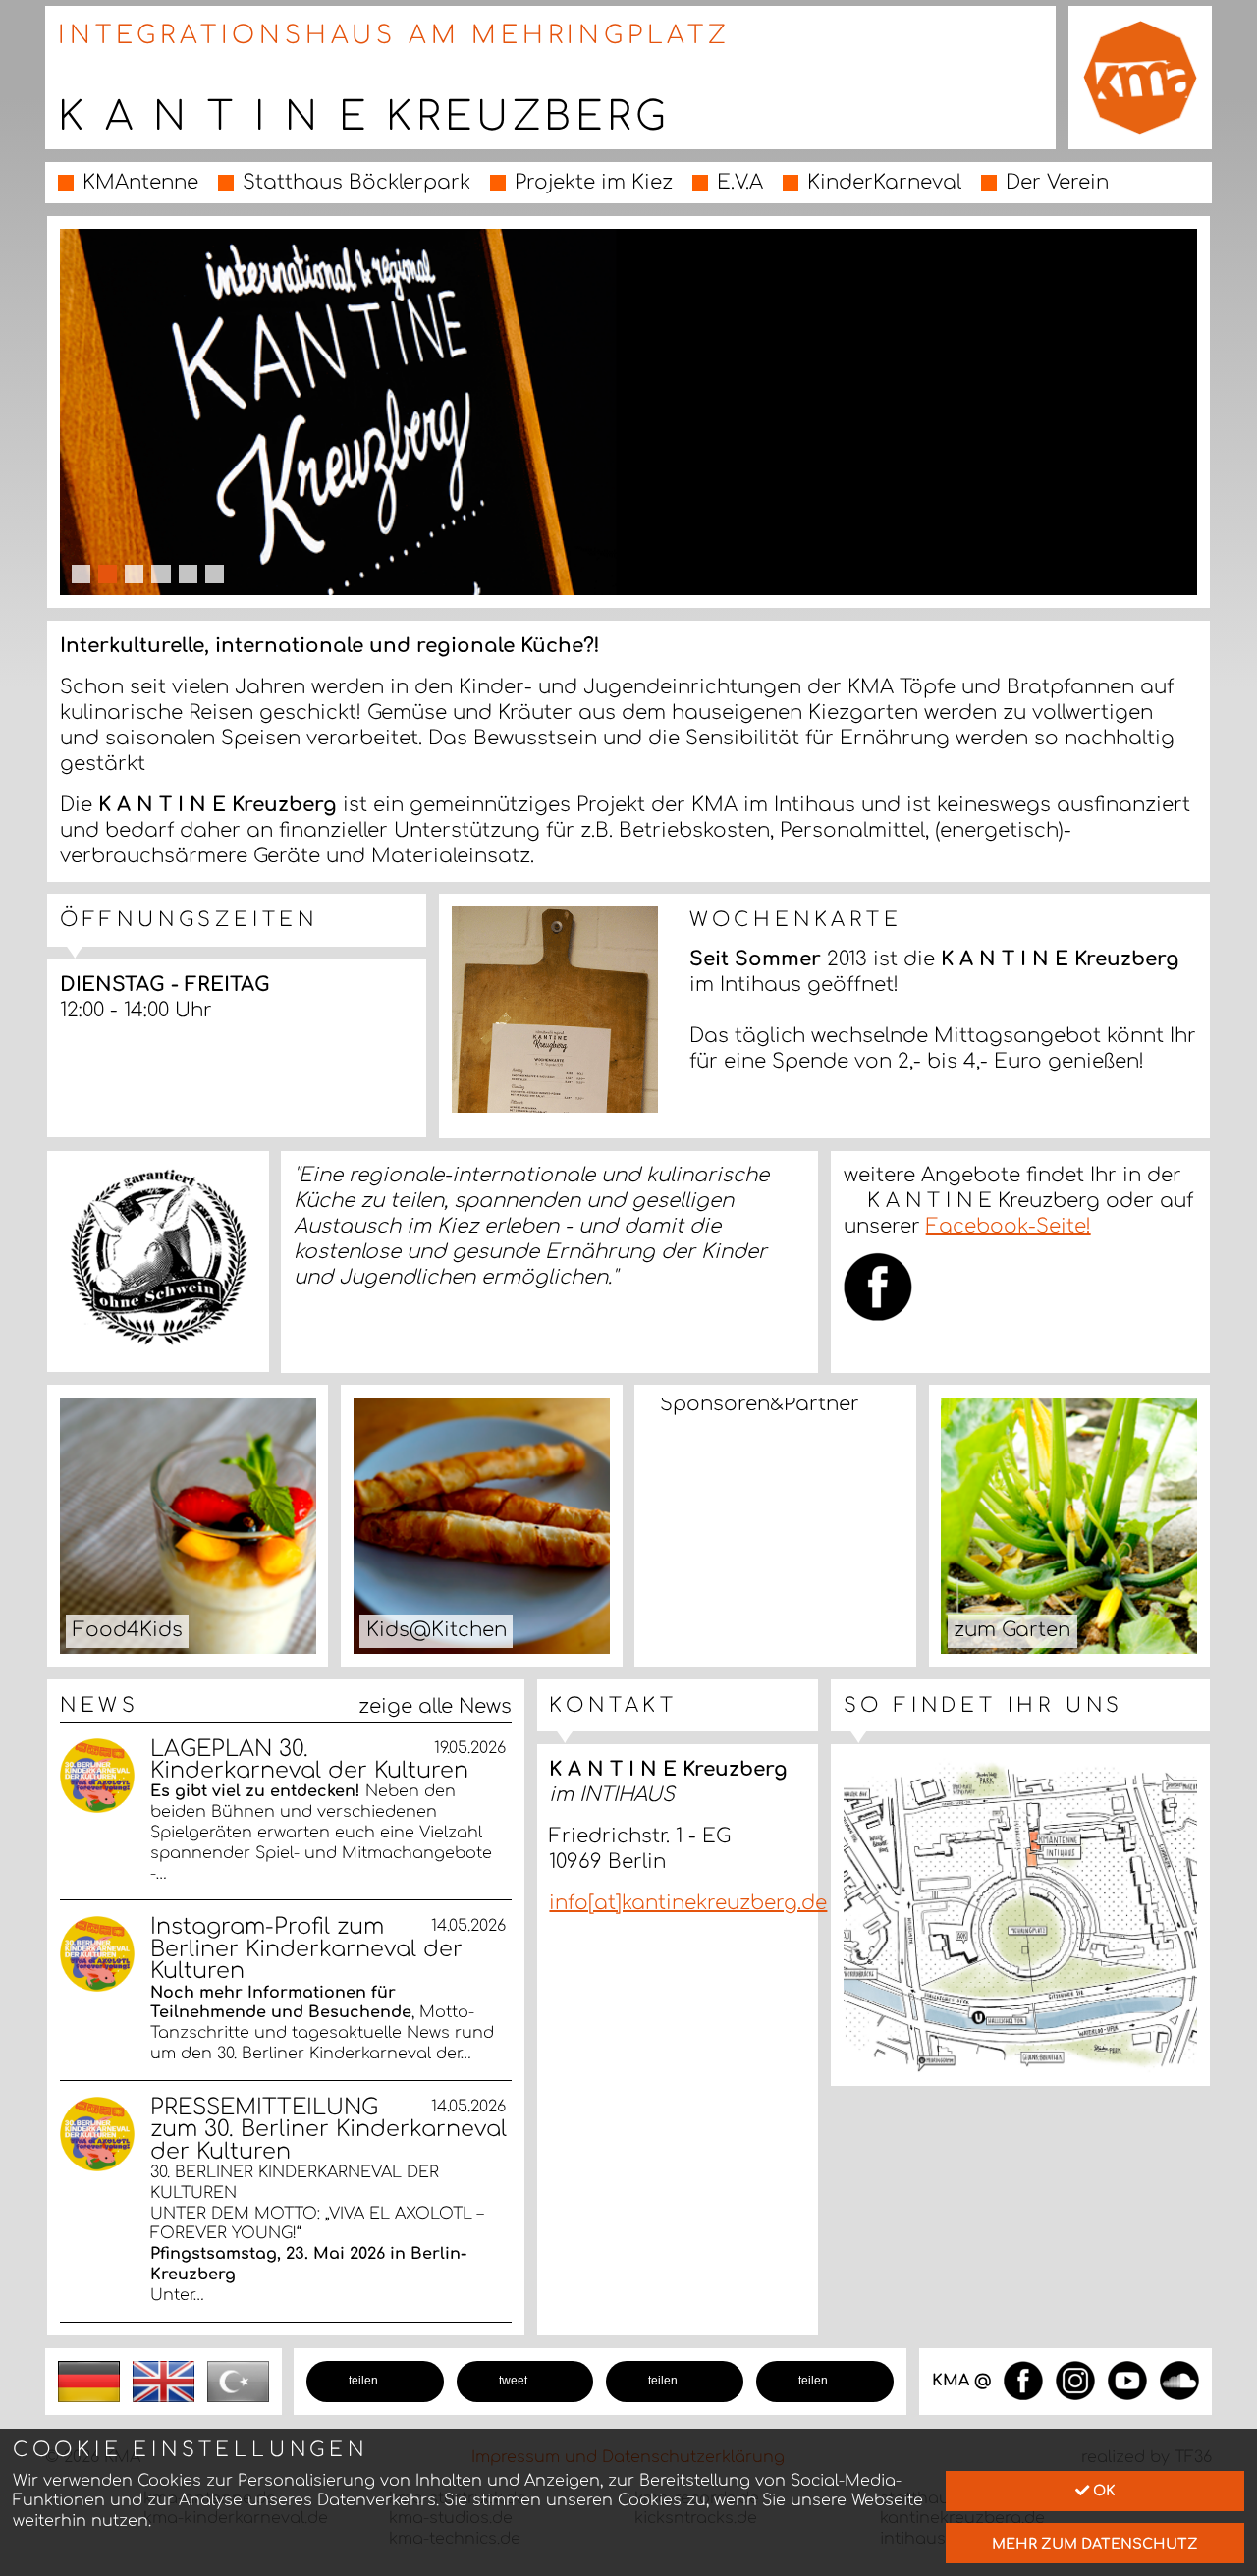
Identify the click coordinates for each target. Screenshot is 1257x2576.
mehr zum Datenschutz (1095, 2544)
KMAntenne (140, 182)
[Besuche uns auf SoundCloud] (1179, 2380)
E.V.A (740, 182)
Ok (1102, 2491)
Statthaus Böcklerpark (356, 182)
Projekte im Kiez (594, 182)
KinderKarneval (884, 182)
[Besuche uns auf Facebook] (1023, 2380)
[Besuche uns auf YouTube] (1127, 2380)
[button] (375, 2382)
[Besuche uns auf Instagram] (1075, 2380)
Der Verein (1057, 182)
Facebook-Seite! (1009, 1226)
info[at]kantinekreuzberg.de (688, 1903)
